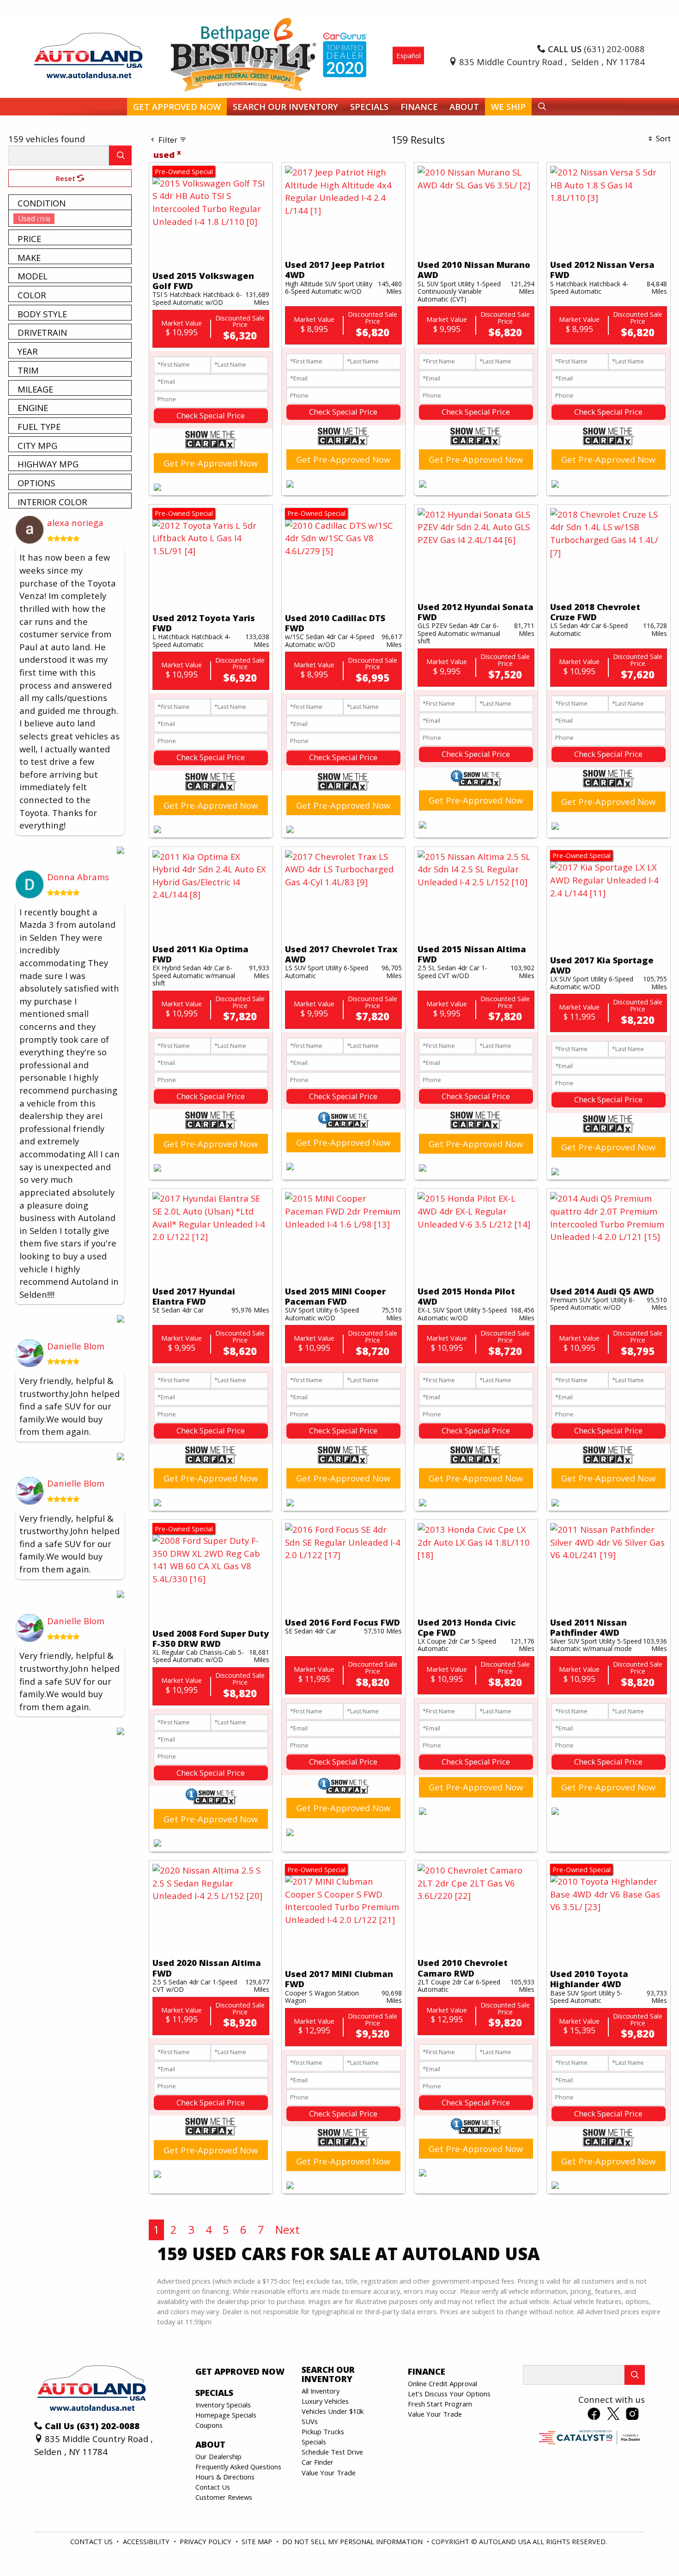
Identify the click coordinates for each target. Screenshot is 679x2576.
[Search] (120, 155)
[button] (177, 107)
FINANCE (427, 2371)
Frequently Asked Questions (238, 2467)
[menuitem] (73, 218)
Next (288, 2229)
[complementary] (651, 2548)
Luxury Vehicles (325, 2401)
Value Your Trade (329, 2473)
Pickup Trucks (323, 2431)
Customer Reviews (224, 2497)
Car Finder (318, 2462)
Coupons (209, 2425)
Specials (314, 2442)
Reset (67, 178)
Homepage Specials (226, 2415)
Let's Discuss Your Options (449, 2394)
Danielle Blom (76, 1346)
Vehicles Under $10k (333, 2411)
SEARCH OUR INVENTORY (328, 2374)
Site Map (258, 2541)
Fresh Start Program (440, 2404)
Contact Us (213, 2487)
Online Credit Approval (443, 2383)
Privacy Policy (206, 2541)
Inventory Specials (223, 2405)
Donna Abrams (78, 877)
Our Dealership (218, 2456)
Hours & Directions (225, 2477)
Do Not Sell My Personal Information (353, 2541)
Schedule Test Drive (332, 2452)
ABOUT (210, 2444)
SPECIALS (214, 2393)
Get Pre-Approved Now (211, 463)
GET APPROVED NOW (240, 2371)
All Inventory (321, 2391)
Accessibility (147, 2541)
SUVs (310, 2421)
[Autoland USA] (88, 54)
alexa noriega (75, 523)
